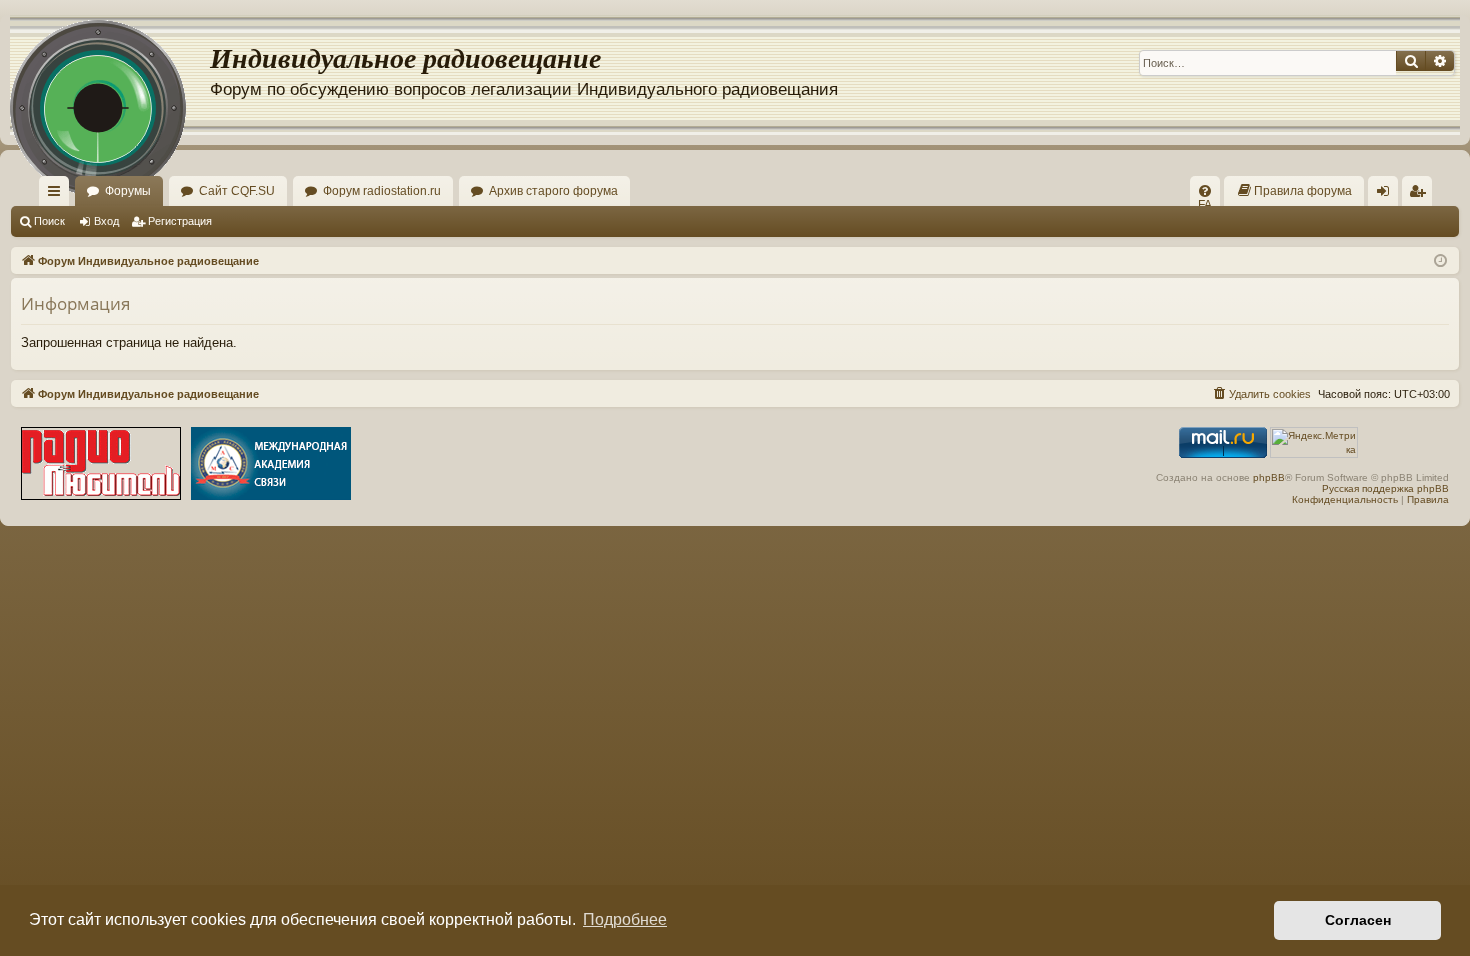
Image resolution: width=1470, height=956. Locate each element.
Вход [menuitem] (1387, 195)
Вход (106, 221)
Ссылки (58, 195)
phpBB (1269, 477)
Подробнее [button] (625, 919)
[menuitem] (1205, 191)
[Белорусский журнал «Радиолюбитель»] (101, 463)
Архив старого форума (553, 191)
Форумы (128, 191)
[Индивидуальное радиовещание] (110, 75)
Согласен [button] (1358, 920)
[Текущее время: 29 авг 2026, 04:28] (1440, 259)
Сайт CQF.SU (237, 191)
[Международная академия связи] (271, 463)
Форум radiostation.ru (382, 191)
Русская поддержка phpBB (1385, 488)
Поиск (49, 221)
